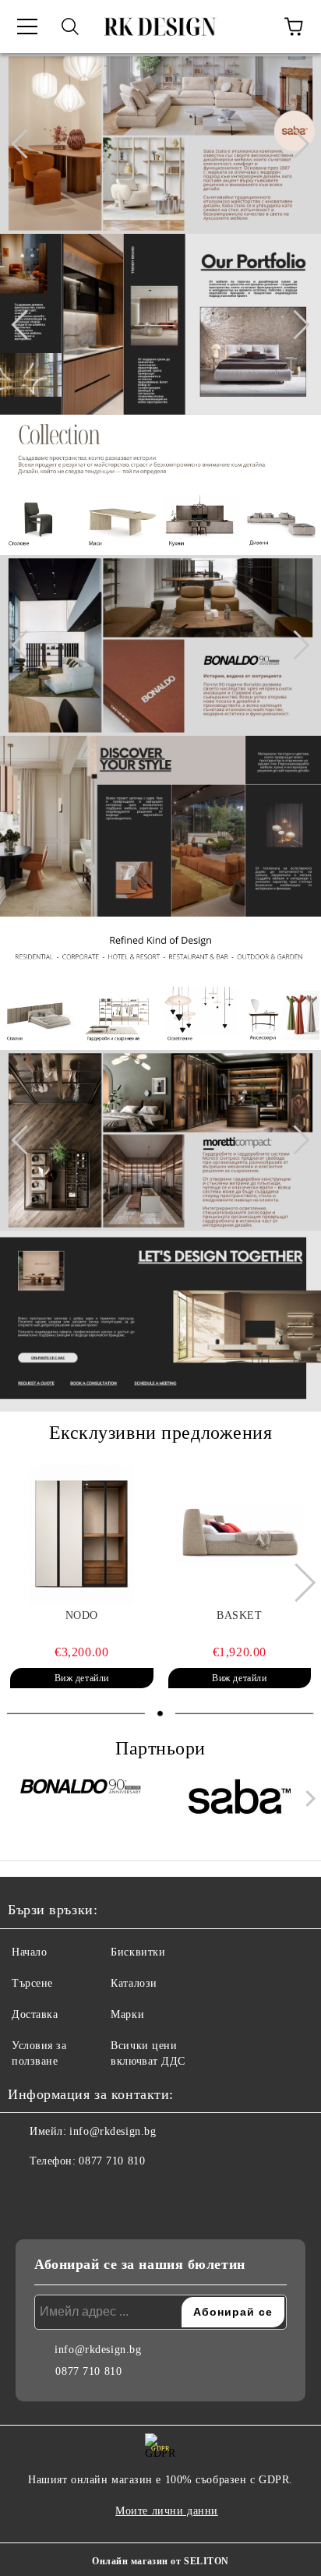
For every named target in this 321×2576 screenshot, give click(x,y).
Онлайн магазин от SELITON (160, 2561)
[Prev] (26, 143)
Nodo (82, 1615)
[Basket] (240, 1535)
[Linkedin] (97, 2193)
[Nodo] (82, 1535)
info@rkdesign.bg (113, 2131)
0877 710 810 (112, 2161)
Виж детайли (82, 1678)
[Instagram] (62, 2193)
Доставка (35, 2014)
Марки (127, 2014)
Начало (29, 1952)
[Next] (295, 143)
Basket (239, 1615)
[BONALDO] (82, 1802)
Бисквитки (138, 1952)
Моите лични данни (167, 2511)
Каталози (134, 1983)
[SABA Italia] (240, 1802)
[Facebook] (28, 2193)
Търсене (32, 1983)
